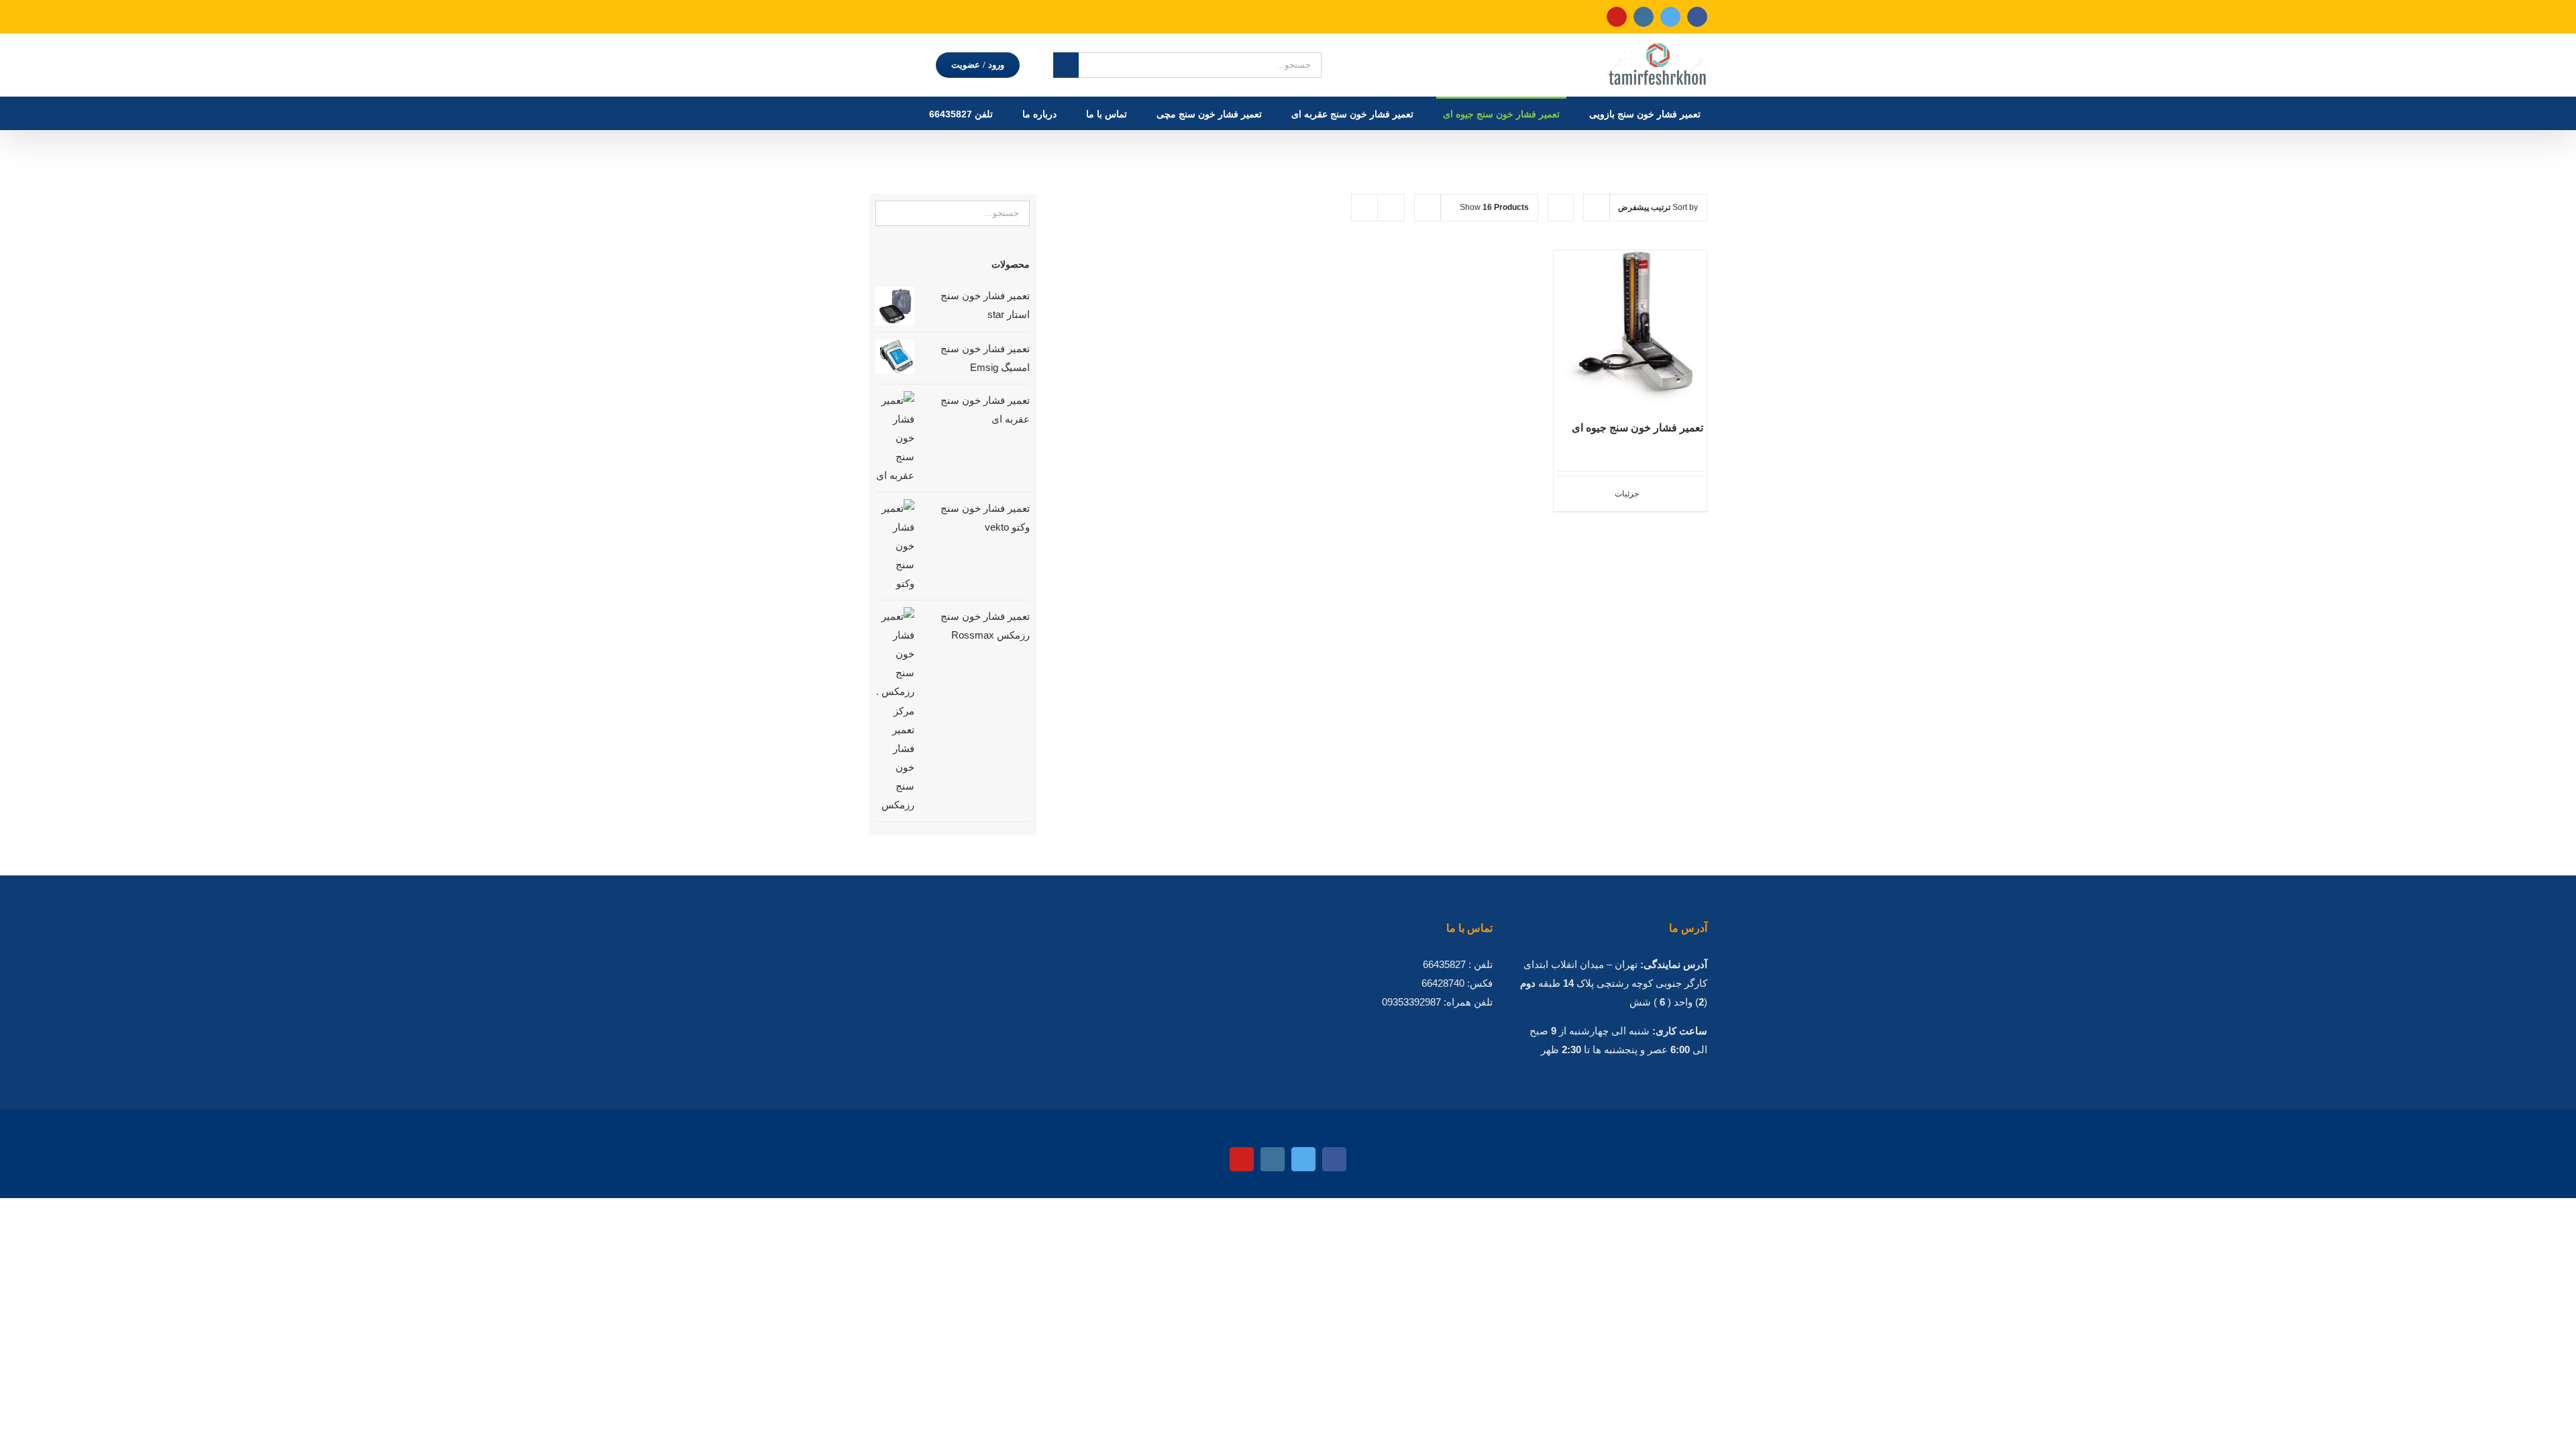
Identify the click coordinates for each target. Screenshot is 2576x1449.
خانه (1349, 145)
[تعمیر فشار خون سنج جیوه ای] (1630, 327)
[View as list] (1391, 208)
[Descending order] (1561, 208)
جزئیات (1627, 494)
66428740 (1443, 983)
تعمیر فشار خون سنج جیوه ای (1638, 428)
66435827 (1444, 964)
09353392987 (1411, 1002)
